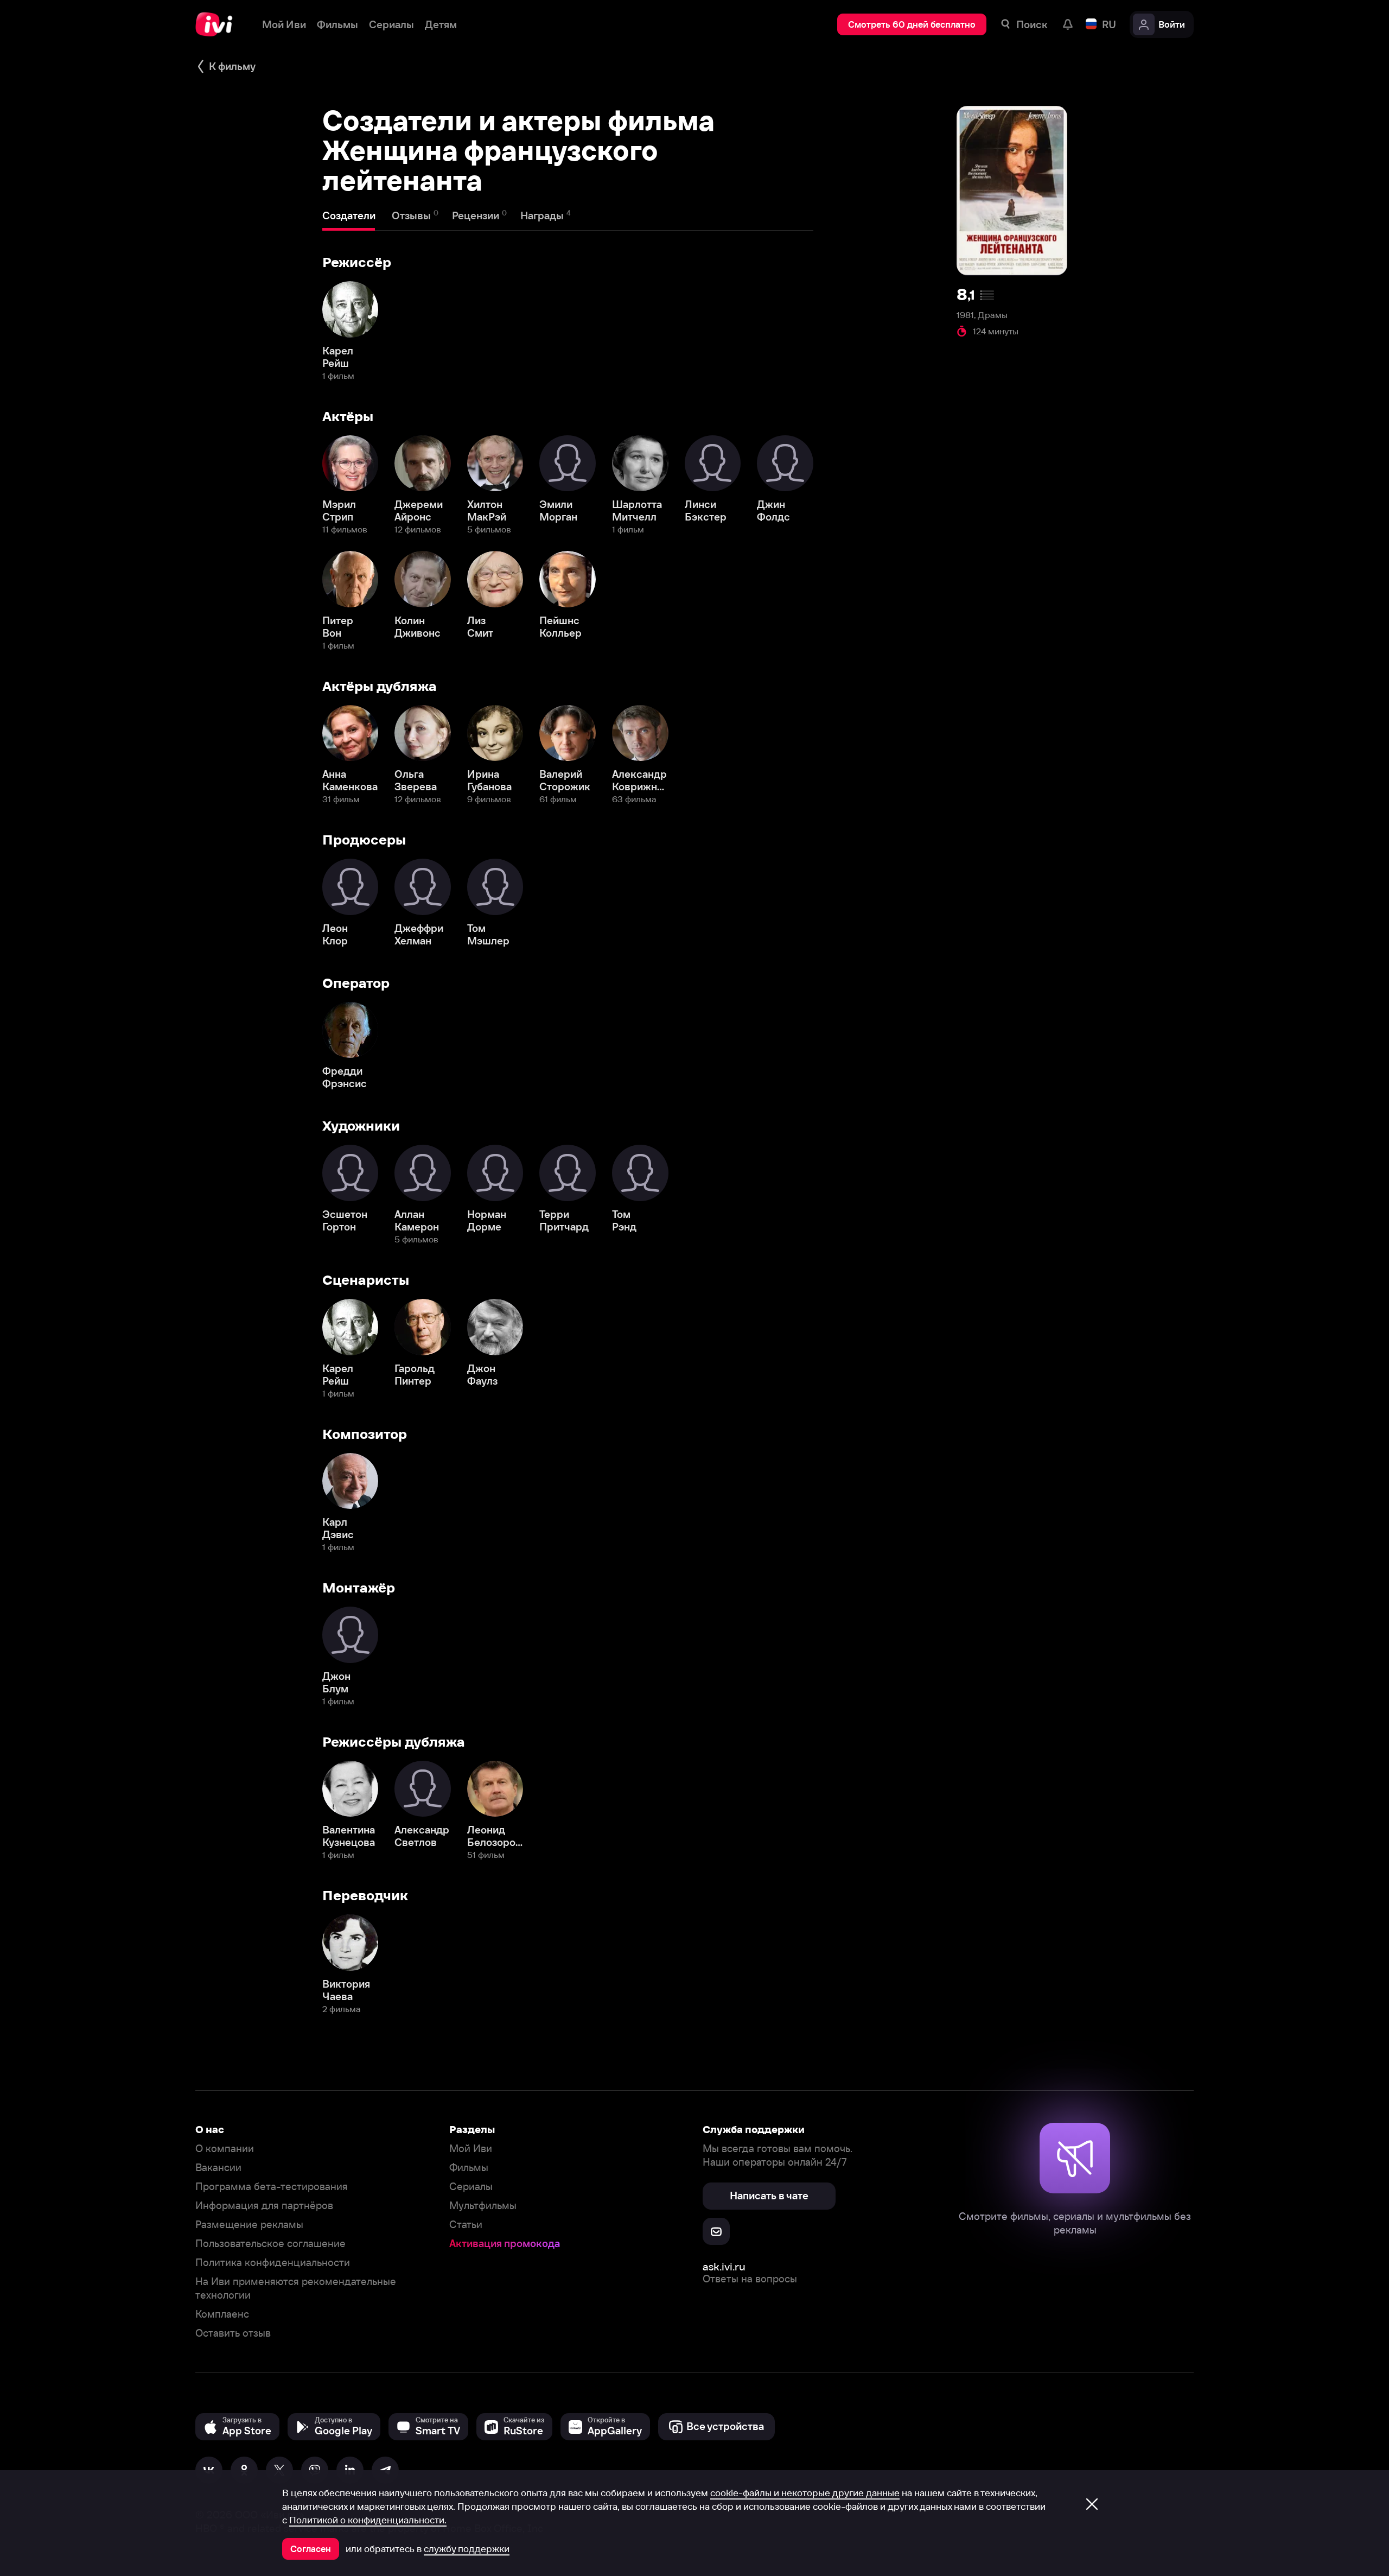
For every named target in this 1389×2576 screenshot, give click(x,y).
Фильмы (469, 2168)
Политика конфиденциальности (273, 2263)
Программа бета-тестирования (272, 2187)
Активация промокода (505, 2244)
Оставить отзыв (233, 2333)
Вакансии (218, 2168)
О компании (225, 2149)
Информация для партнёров (264, 2206)
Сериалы (471, 2187)
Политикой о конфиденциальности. (368, 2520)
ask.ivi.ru (724, 2266)
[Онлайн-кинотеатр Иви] (218, 24)
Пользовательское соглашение (270, 2244)
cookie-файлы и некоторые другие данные (805, 2493)
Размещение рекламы (249, 2225)
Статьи (466, 2225)
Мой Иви (471, 2149)
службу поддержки (467, 2549)
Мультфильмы (483, 2206)
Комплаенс (222, 2314)
